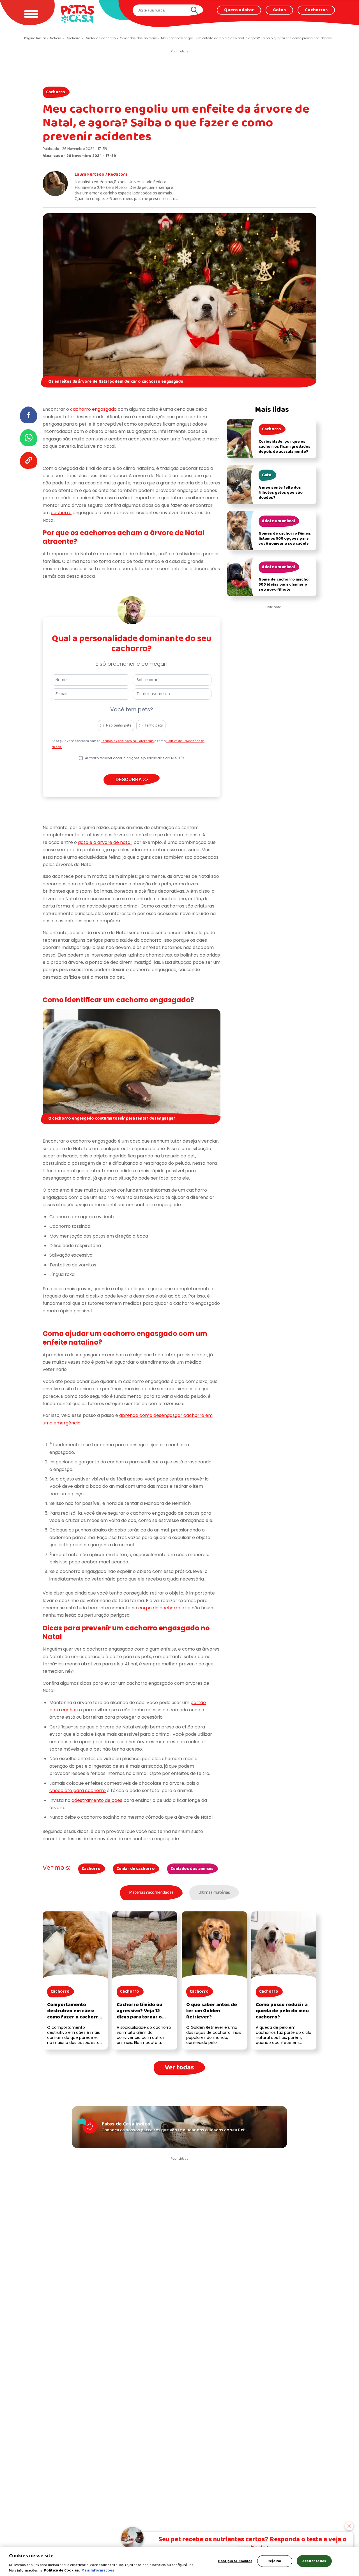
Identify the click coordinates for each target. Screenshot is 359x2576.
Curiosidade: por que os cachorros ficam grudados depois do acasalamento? (285, 447)
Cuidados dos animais (192, 1869)
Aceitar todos (314, 2561)
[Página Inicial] (77, 14)
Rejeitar (275, 2561)
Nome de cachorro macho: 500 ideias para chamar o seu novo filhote (284, 585)
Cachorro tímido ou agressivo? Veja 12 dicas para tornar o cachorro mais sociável (144, 2014)
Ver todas (179, 2068)
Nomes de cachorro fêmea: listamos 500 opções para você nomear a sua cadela (285, 539)
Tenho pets (154, 726)
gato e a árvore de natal (105, 842)
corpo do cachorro (159, 1608)
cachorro (61, 513)
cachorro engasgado (93, 409)
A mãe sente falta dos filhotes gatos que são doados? (281, 493)
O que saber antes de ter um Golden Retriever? (212, 2011)
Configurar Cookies (235, 2561)
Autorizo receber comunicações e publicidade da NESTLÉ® (135, 758)
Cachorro (56, 92)
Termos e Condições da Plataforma (128, 741)
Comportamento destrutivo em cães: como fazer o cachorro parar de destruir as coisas (74, 2017)
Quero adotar (239, 10)
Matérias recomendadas (151, 1893)
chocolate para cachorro (78, 1791)
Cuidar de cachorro (136, 1869)
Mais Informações (98, 2570)
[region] (179, 2561)
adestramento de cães (97, 1800)
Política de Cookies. (62, 2570)
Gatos (279, 10)
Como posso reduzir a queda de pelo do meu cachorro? (282, 2011)
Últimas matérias (214, 1893)
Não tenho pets (119, 726)
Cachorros (316, 10)
